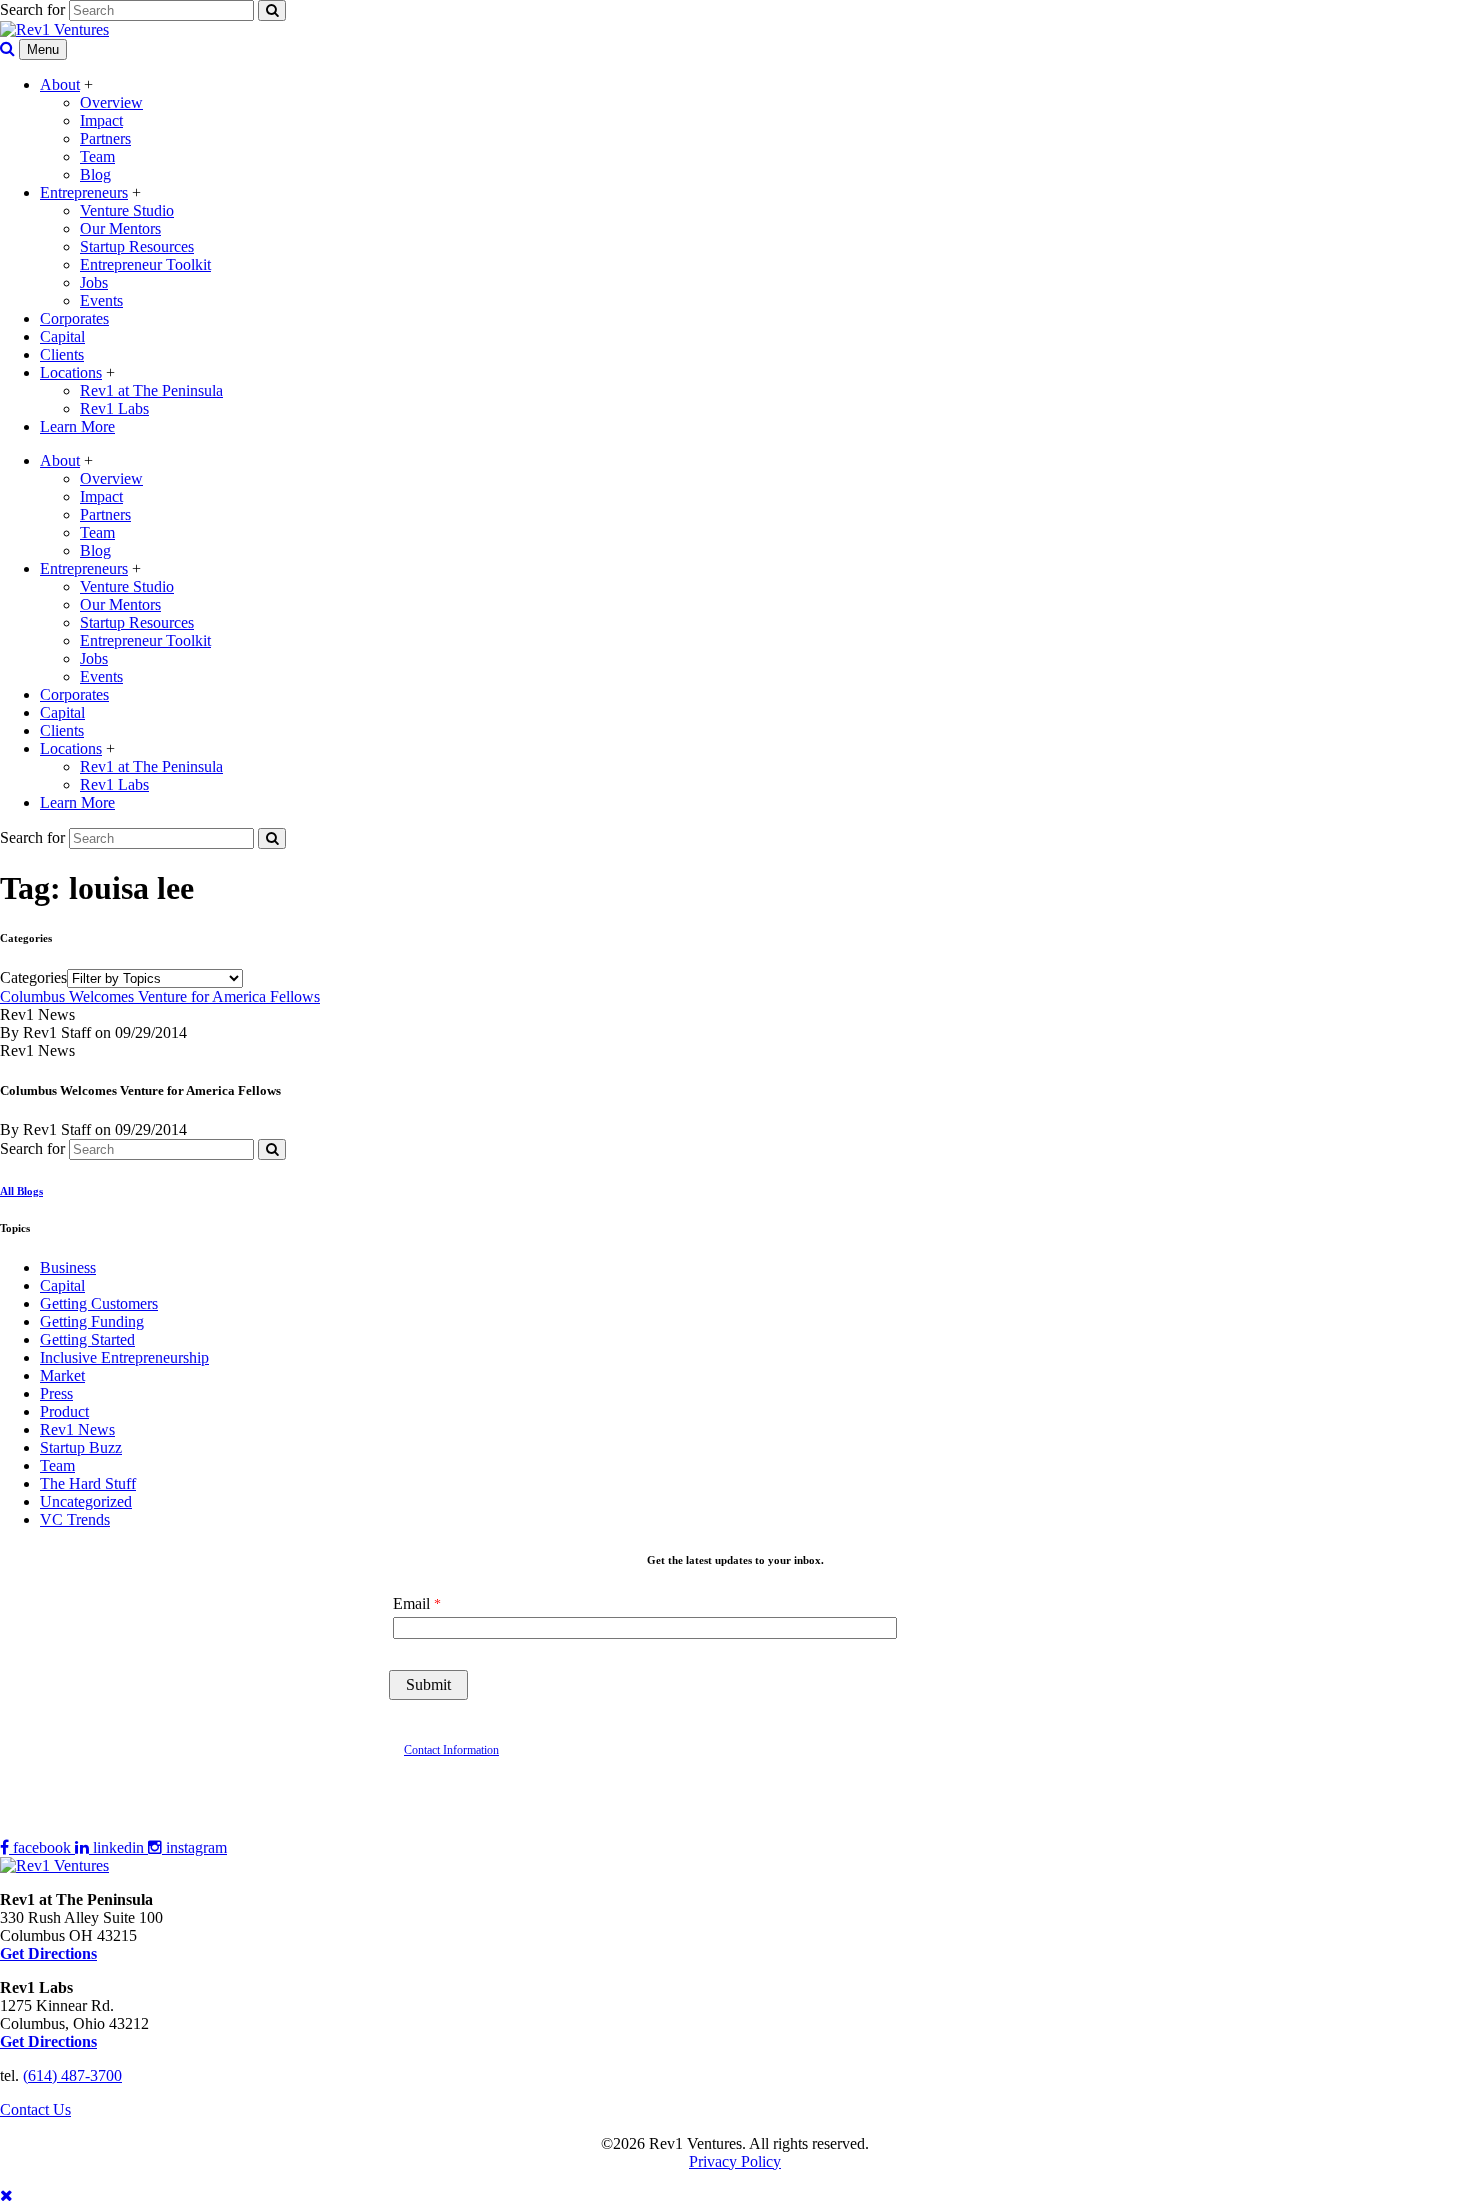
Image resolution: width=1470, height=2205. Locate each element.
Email (411, 1603)
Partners (105, 138)
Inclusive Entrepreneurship (124, 1357)
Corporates (74, 318)
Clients (62, 354)
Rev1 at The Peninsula (151, 390)
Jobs (94, 282)
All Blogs (21, 1191)
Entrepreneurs (84, 192)
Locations (71, 372)
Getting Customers (99, 1303)
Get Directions (48, 2041)
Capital (62, 336)
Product (64, 1411)
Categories (33, 977)
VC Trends (75, 1519)
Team (97, 156)
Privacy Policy (735, 2161)
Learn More (77, 426)
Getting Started (87, 1339)
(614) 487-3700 (72, 2075)
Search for (32, 9)
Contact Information (451, 1750)
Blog (95, 174)
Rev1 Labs (114, 408)
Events (101, 300)
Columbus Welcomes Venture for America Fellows (160, 996)
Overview (111, 102)
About (60, 84)
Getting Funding (92, 1321)
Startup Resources (137, 246)
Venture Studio (127, 210)
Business (68, 1267)
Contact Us (35, 2109)
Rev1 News (77, 1429)
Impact (101, 120)
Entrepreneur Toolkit (145, 264)
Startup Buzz (81, 1447)
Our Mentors (120, 228)
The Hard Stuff (88, 1483)
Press (56, 1393)
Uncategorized (86, 1501)
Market (62, 1375)
